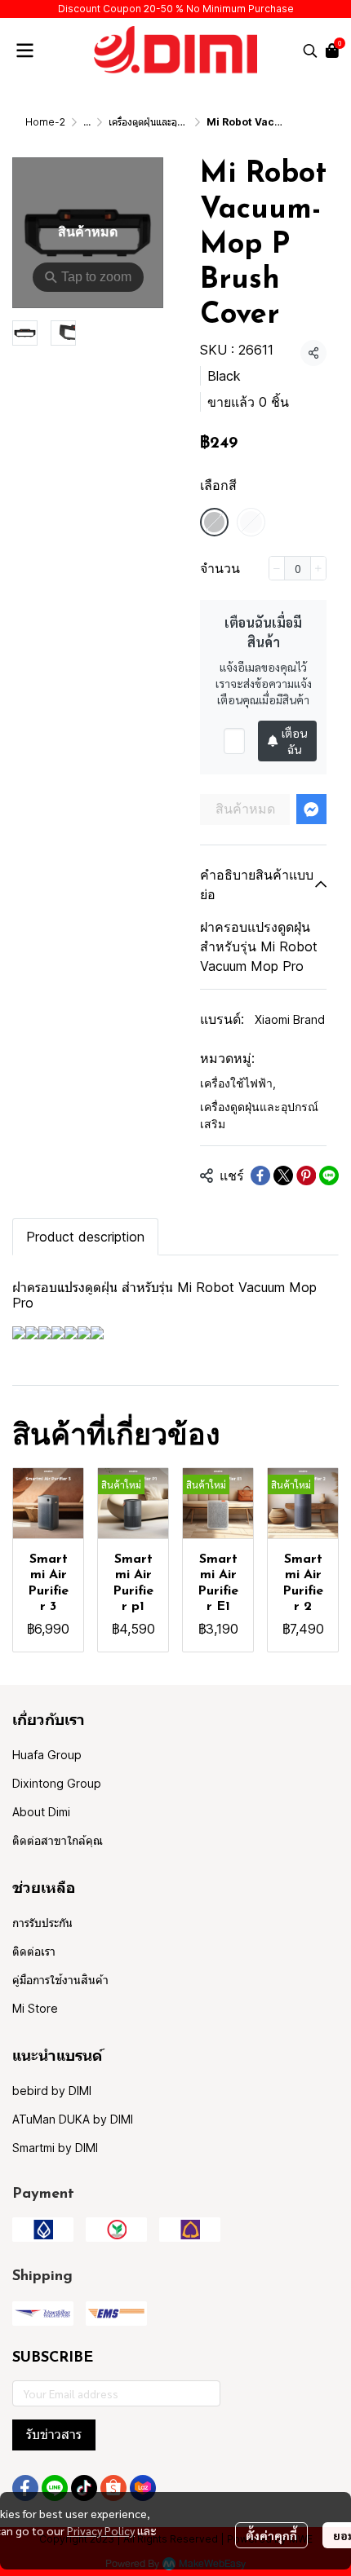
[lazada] (143, 2488)
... (87, 122)
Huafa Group (47, 1755)
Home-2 (45, 122)
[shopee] (113, 2488)
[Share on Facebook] (260, 1176)
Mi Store (35, 2008)
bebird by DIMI (52, 2091)
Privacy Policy (101, 2530)
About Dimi (41, 1812)
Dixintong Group (57, 1783)
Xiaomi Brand (290, 1019)
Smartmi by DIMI (55, 2148)
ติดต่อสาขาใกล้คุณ (58, 1840)
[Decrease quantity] (277, 568)
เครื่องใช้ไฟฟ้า (238, 1083)
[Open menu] (24, 51)
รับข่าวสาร (54, 2435)
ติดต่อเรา (34, 1951)
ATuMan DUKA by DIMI (73, 2119)
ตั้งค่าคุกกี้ (271, 2535)
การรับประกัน (42, 1923)
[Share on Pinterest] (306, 1176)
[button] (310, 51)
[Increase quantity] (318, 568)
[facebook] (25, 2488)
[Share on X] (283, 1176)
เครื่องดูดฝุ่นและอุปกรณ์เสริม (164, 122)
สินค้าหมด (245, 809)
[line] (55, 2488)
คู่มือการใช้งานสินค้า (60, 1980)
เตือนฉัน (294, 741)
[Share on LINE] (329, 1176)
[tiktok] (84, 2488)
